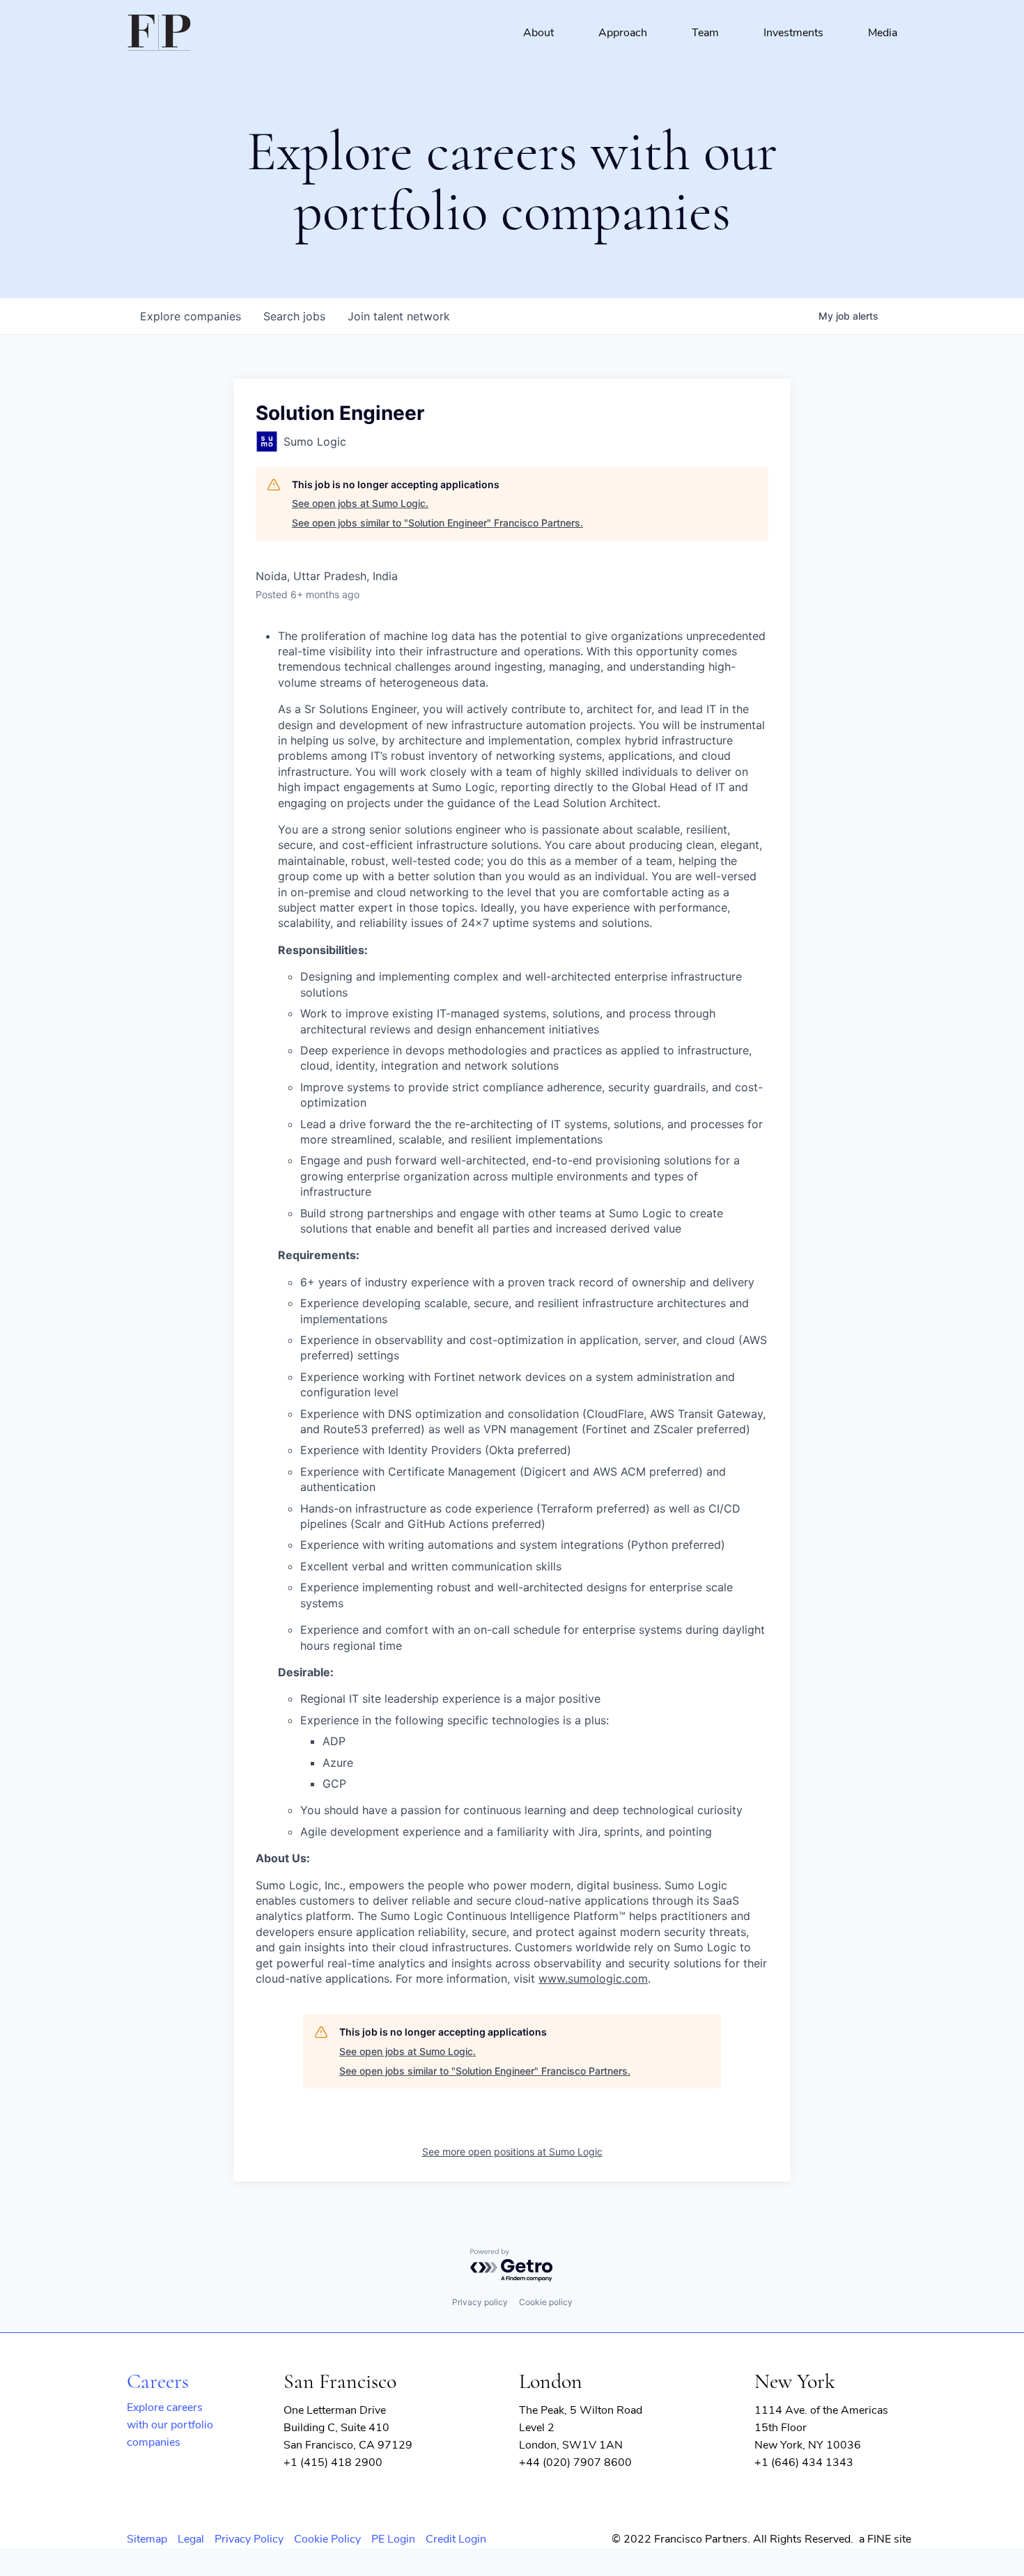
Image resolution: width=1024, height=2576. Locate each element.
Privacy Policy (249, 2539)
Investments (793, 33)
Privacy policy (480, 2302)
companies (191, 316)
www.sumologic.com (593, 1978)
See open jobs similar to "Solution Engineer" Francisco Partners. (437, 523)
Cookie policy (546, 2302)
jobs (294, 316)
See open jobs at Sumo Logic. (360, 503)
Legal (191, 2539)
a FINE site (885, 2539)
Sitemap (147, 2539)
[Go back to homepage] (159, 33)
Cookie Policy (327, 2539)
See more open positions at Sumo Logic (512, 2152)
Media (883, 33)
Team (705, 33)
